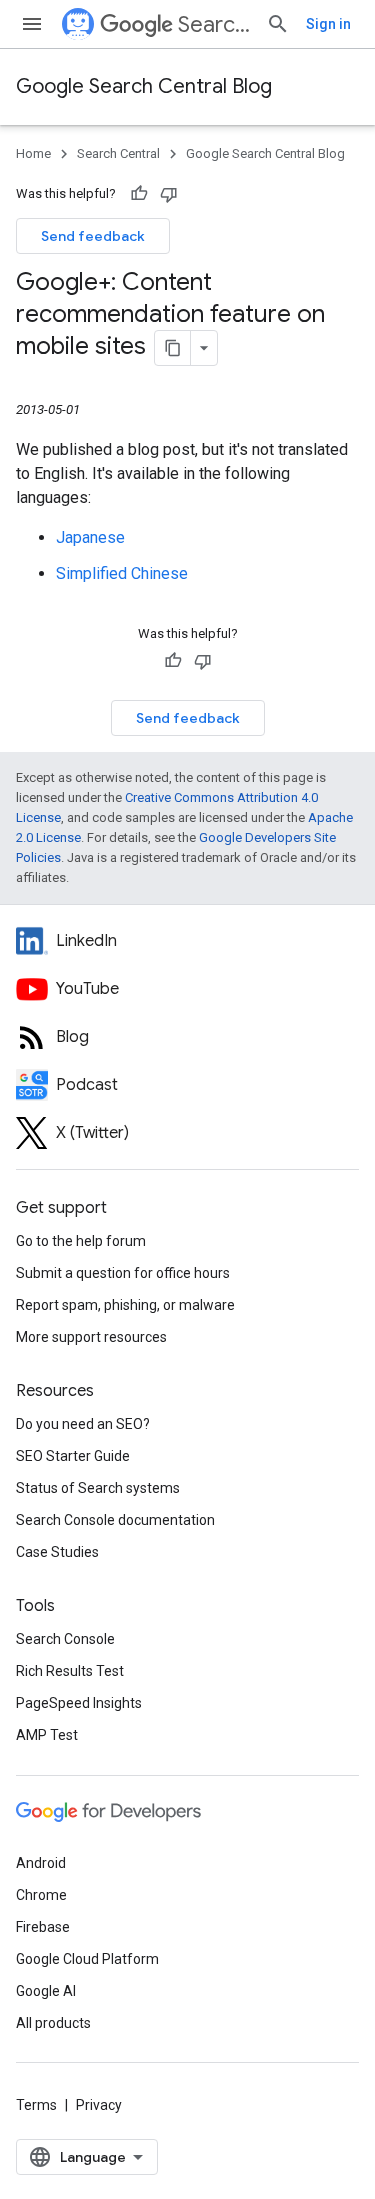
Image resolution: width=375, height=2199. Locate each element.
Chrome (41, 1895)
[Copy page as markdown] (173, 348)
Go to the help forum (81, 1241)
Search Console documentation (115, 1520)
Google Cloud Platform (87, 1959)
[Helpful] (139, 194)
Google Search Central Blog (144, 86)
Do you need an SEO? (83, 1424)
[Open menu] (32, 24)
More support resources (91, 1337)
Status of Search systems (98, 1488)
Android (41, 1863)
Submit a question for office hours (123, 1273)
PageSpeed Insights (79, 1703)
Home (33, 153)
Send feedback (93, 236)
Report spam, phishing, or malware (125, 1305)
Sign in (328, 24)
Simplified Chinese (122, 573)
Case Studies (57, 1552)
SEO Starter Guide (73, 1456)
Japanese (90, 537)
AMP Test (47, 1735)
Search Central (214, 24)
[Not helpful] (169, 194)
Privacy (99, 2105)
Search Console (65, 1639)
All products (53, 2023)
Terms (36, 2105)
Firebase (43, 1927)
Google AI (46, 1991)
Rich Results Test (70, 1671)
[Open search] (278, 24)
